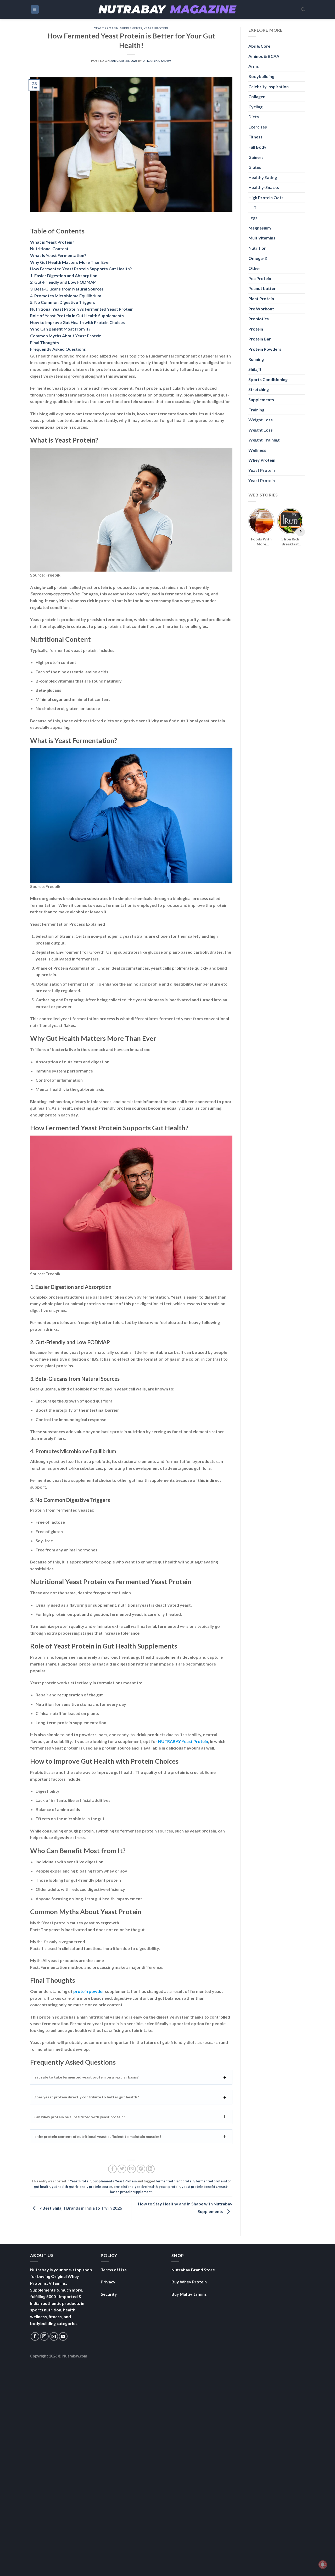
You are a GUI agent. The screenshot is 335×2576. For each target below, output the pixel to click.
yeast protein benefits (199, 2187)
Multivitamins (262, 238)
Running (256, 359)
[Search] (303, 9)
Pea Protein (260, 278)
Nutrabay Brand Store (193, 2270)
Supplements (131, 28)
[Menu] (35, 10)
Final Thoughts (44, 342)
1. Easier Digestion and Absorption (64, 275)
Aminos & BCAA (264, 56)
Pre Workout (261, 309)
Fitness (255, 137)
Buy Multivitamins (189, 2294)
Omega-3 (258, 258)
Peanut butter (262, 288)
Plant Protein (261, 298)
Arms (254, 66)
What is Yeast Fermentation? (58, 255)
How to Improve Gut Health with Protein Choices (77, 322)
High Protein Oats (266, 197)
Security (109, 2294)
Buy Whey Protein (189, 2282)
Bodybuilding (261, 76)
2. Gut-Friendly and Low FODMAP (63, 282)
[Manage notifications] (323, 2564)
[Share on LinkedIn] (150, 2169)
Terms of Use (114, 2270)
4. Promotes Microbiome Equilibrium (66, 296)
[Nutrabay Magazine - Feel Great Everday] (167, 9)
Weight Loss (261, 420)
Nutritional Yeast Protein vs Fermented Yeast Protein (82, 309)
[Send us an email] (54, 2336)
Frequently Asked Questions (58, 349)
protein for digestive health (136, 2187)
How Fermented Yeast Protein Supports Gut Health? (81, 269)
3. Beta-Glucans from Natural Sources (67, 289)
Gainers (256, 157)
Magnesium (260, 228)
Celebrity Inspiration (269, 86)
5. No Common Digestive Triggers (63, 302)
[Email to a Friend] (132, 2169)
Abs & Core (259, 46)
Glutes (255, 167)
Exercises (258, 127)
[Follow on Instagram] (44, 2336)
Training (256, 410)
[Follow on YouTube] (63, 2336)
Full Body (257, 147)
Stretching (259, 389)
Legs (253, 218)
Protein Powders (265, 349)
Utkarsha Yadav (157, 61)
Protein (256, 329)
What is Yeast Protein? (52, 242)
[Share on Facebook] (112, 2169)
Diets (254, 117)
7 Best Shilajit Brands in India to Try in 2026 (80, 2208)
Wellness (257, 450)
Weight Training (264, 440)
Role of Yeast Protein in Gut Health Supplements (77, 315)
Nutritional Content (49, 248)
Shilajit (255, 369)
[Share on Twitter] (122, 2169)
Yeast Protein (106, 28)
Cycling (255, 107)
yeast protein (170, 2187)
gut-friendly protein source (91, 2187)
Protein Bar (260, 339)
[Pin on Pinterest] (141, 2169)
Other (254, 268)
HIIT (252, 208)
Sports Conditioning (268, 379)
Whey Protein (262, 460)
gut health (60, 2187)
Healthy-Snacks (264, 187)
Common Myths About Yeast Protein (66, 336)
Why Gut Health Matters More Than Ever (70, 262)
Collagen (257, 96)
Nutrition (257, 248)
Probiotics (259, 319)
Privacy (108, 2282)
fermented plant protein (175, 2181)
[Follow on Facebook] (35, 2336)
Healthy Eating (263, 177)
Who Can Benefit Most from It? (60, 329)
